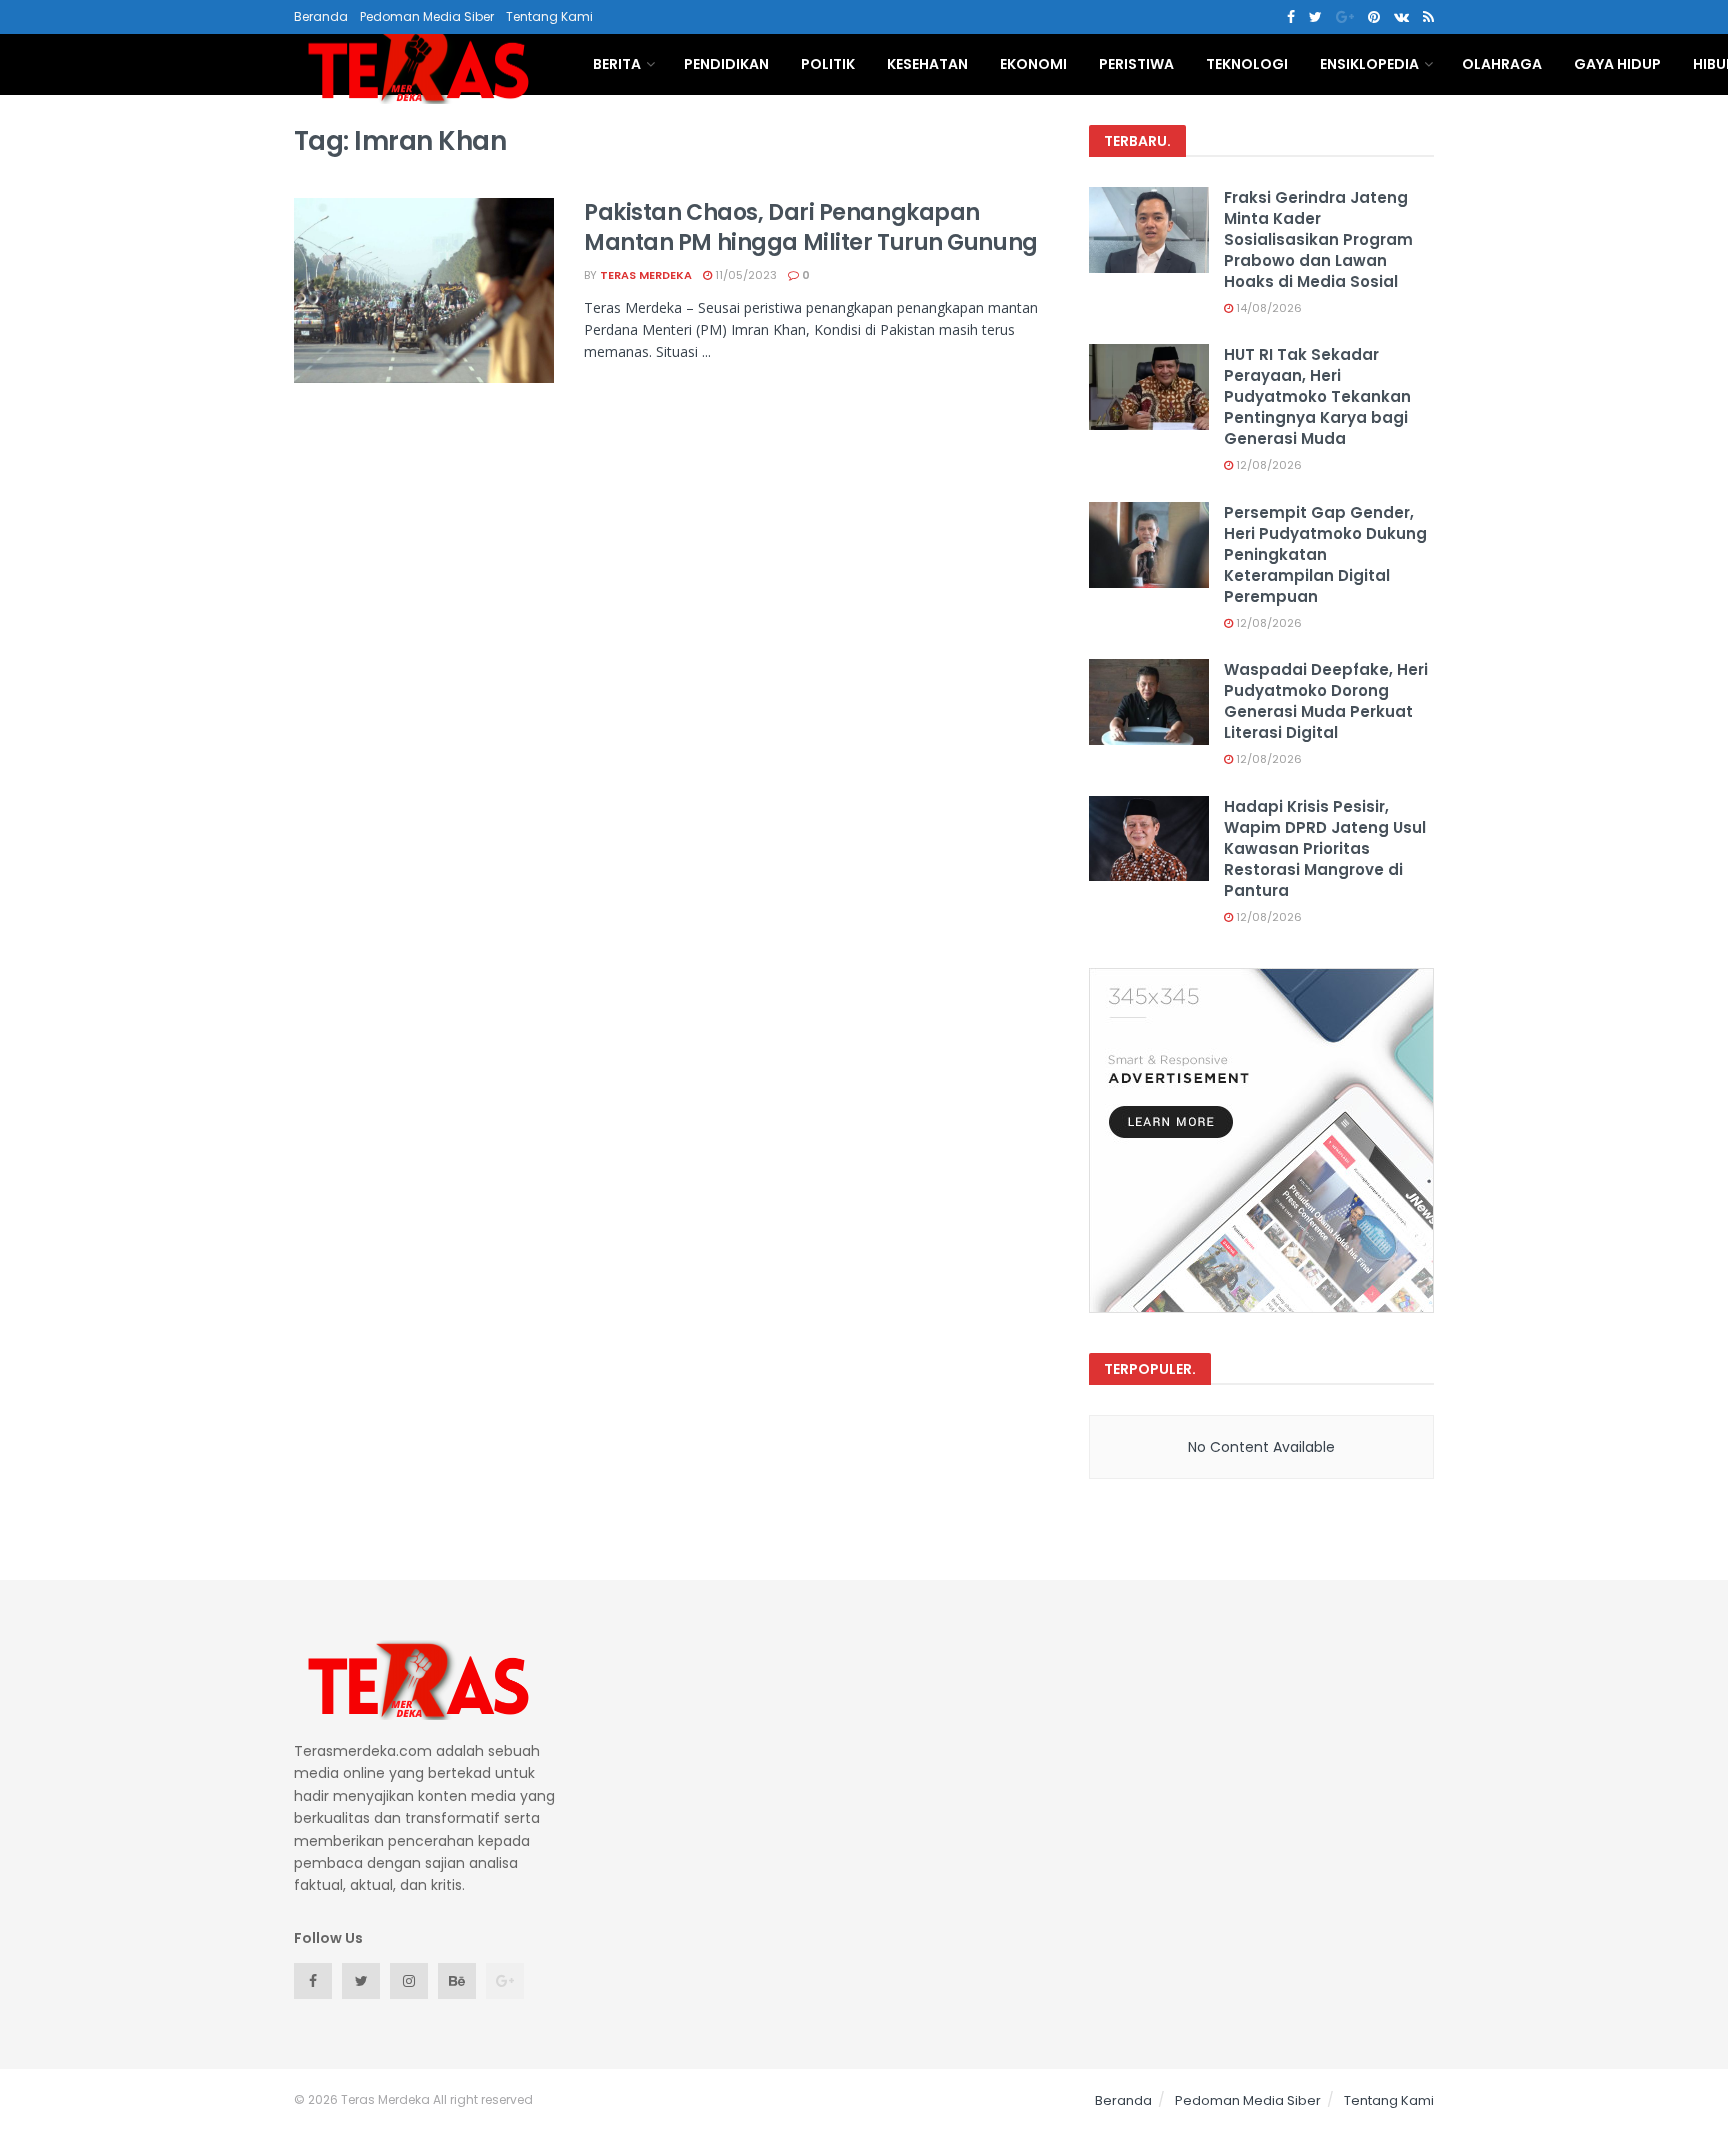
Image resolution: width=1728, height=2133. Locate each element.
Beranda (321, 16)
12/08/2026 (1267, 465)
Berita (617, 64)
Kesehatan (927, 64)
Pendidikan (726, 64)
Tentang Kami (549, 16)
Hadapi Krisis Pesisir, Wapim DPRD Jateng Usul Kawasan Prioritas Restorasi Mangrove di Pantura (1325, 848)
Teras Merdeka (646, 275)
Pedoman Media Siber (427, 16)
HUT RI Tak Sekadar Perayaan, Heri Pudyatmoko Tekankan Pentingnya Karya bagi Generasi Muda (1317, 396)
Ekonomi (1033, 64)
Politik (828, 64)
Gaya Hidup (1617, 64)
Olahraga (1502, 64)
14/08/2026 (1267, 308)
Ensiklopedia (1369, 64)
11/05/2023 (744, 275)
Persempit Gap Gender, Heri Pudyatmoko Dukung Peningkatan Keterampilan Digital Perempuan (1325, 554)
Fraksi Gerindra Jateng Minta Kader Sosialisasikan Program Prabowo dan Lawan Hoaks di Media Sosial (1318, 239)
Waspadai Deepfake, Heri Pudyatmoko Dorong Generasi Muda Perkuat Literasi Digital (1326, 701)
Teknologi (1247, 64)
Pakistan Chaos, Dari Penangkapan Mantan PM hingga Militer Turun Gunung (811, 228)
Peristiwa (1136, 64)
